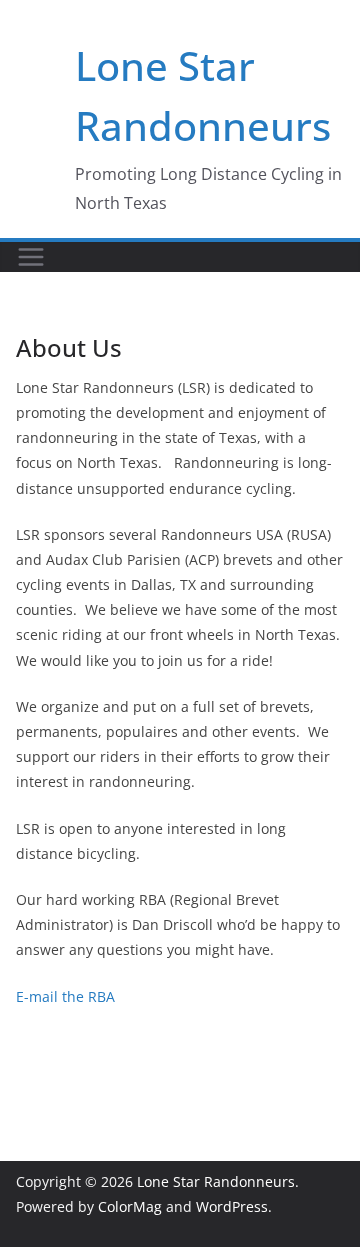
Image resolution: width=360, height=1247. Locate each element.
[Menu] (31, 257)
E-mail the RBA (65, 996)
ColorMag (130, 1206)
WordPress (232, 1206)
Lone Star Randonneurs (216, 1181)
